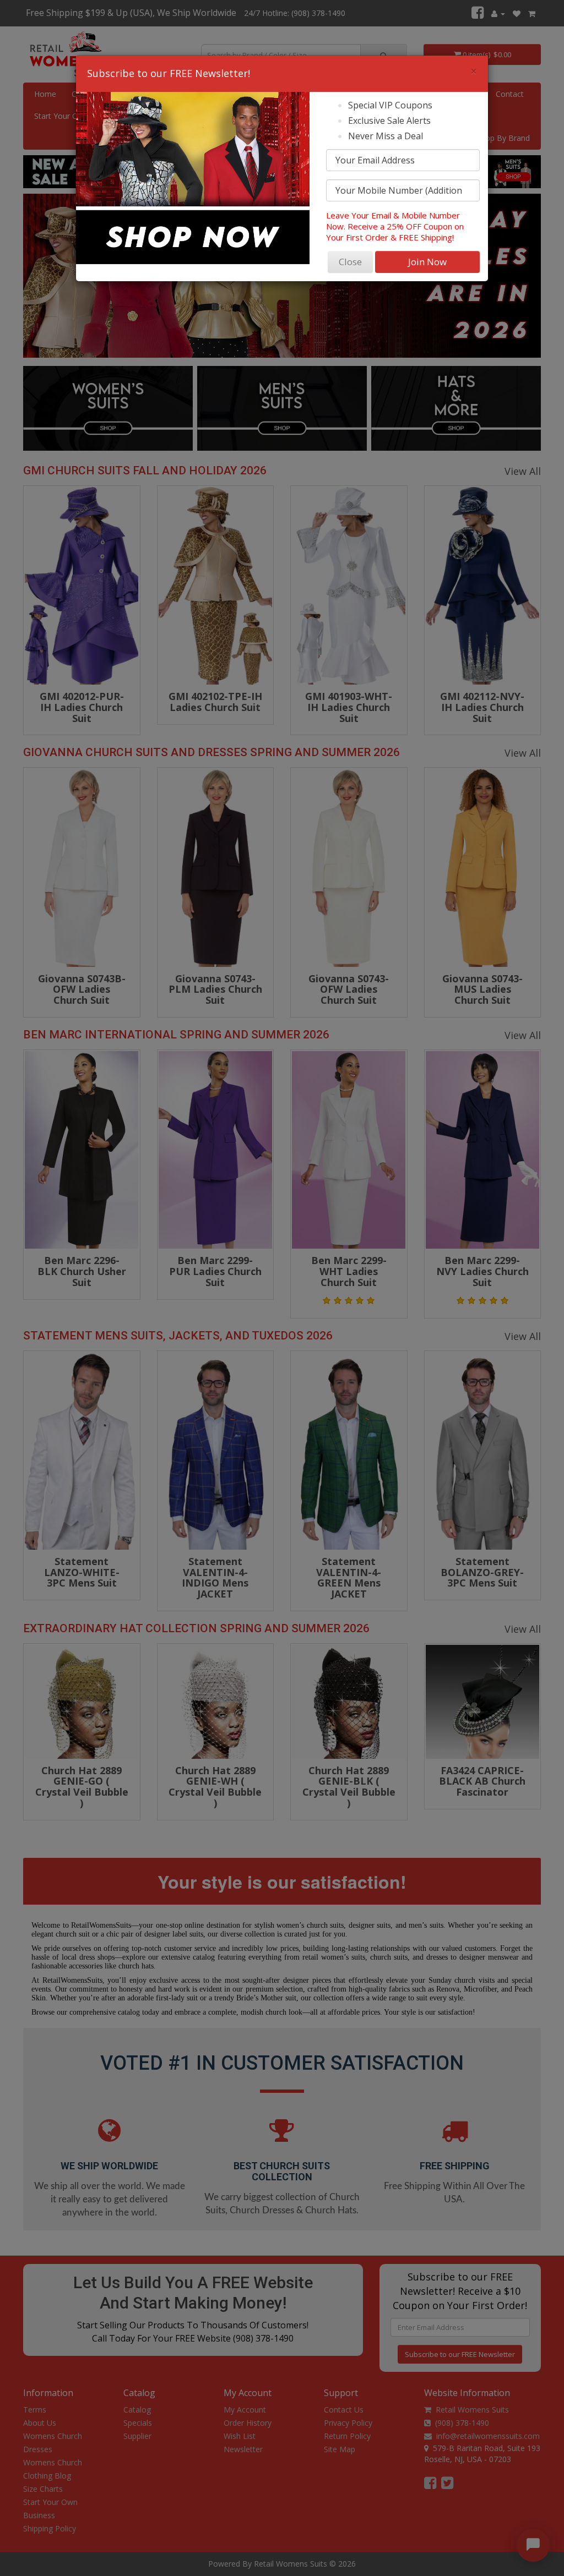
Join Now (427, 262)
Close (350, 262)
